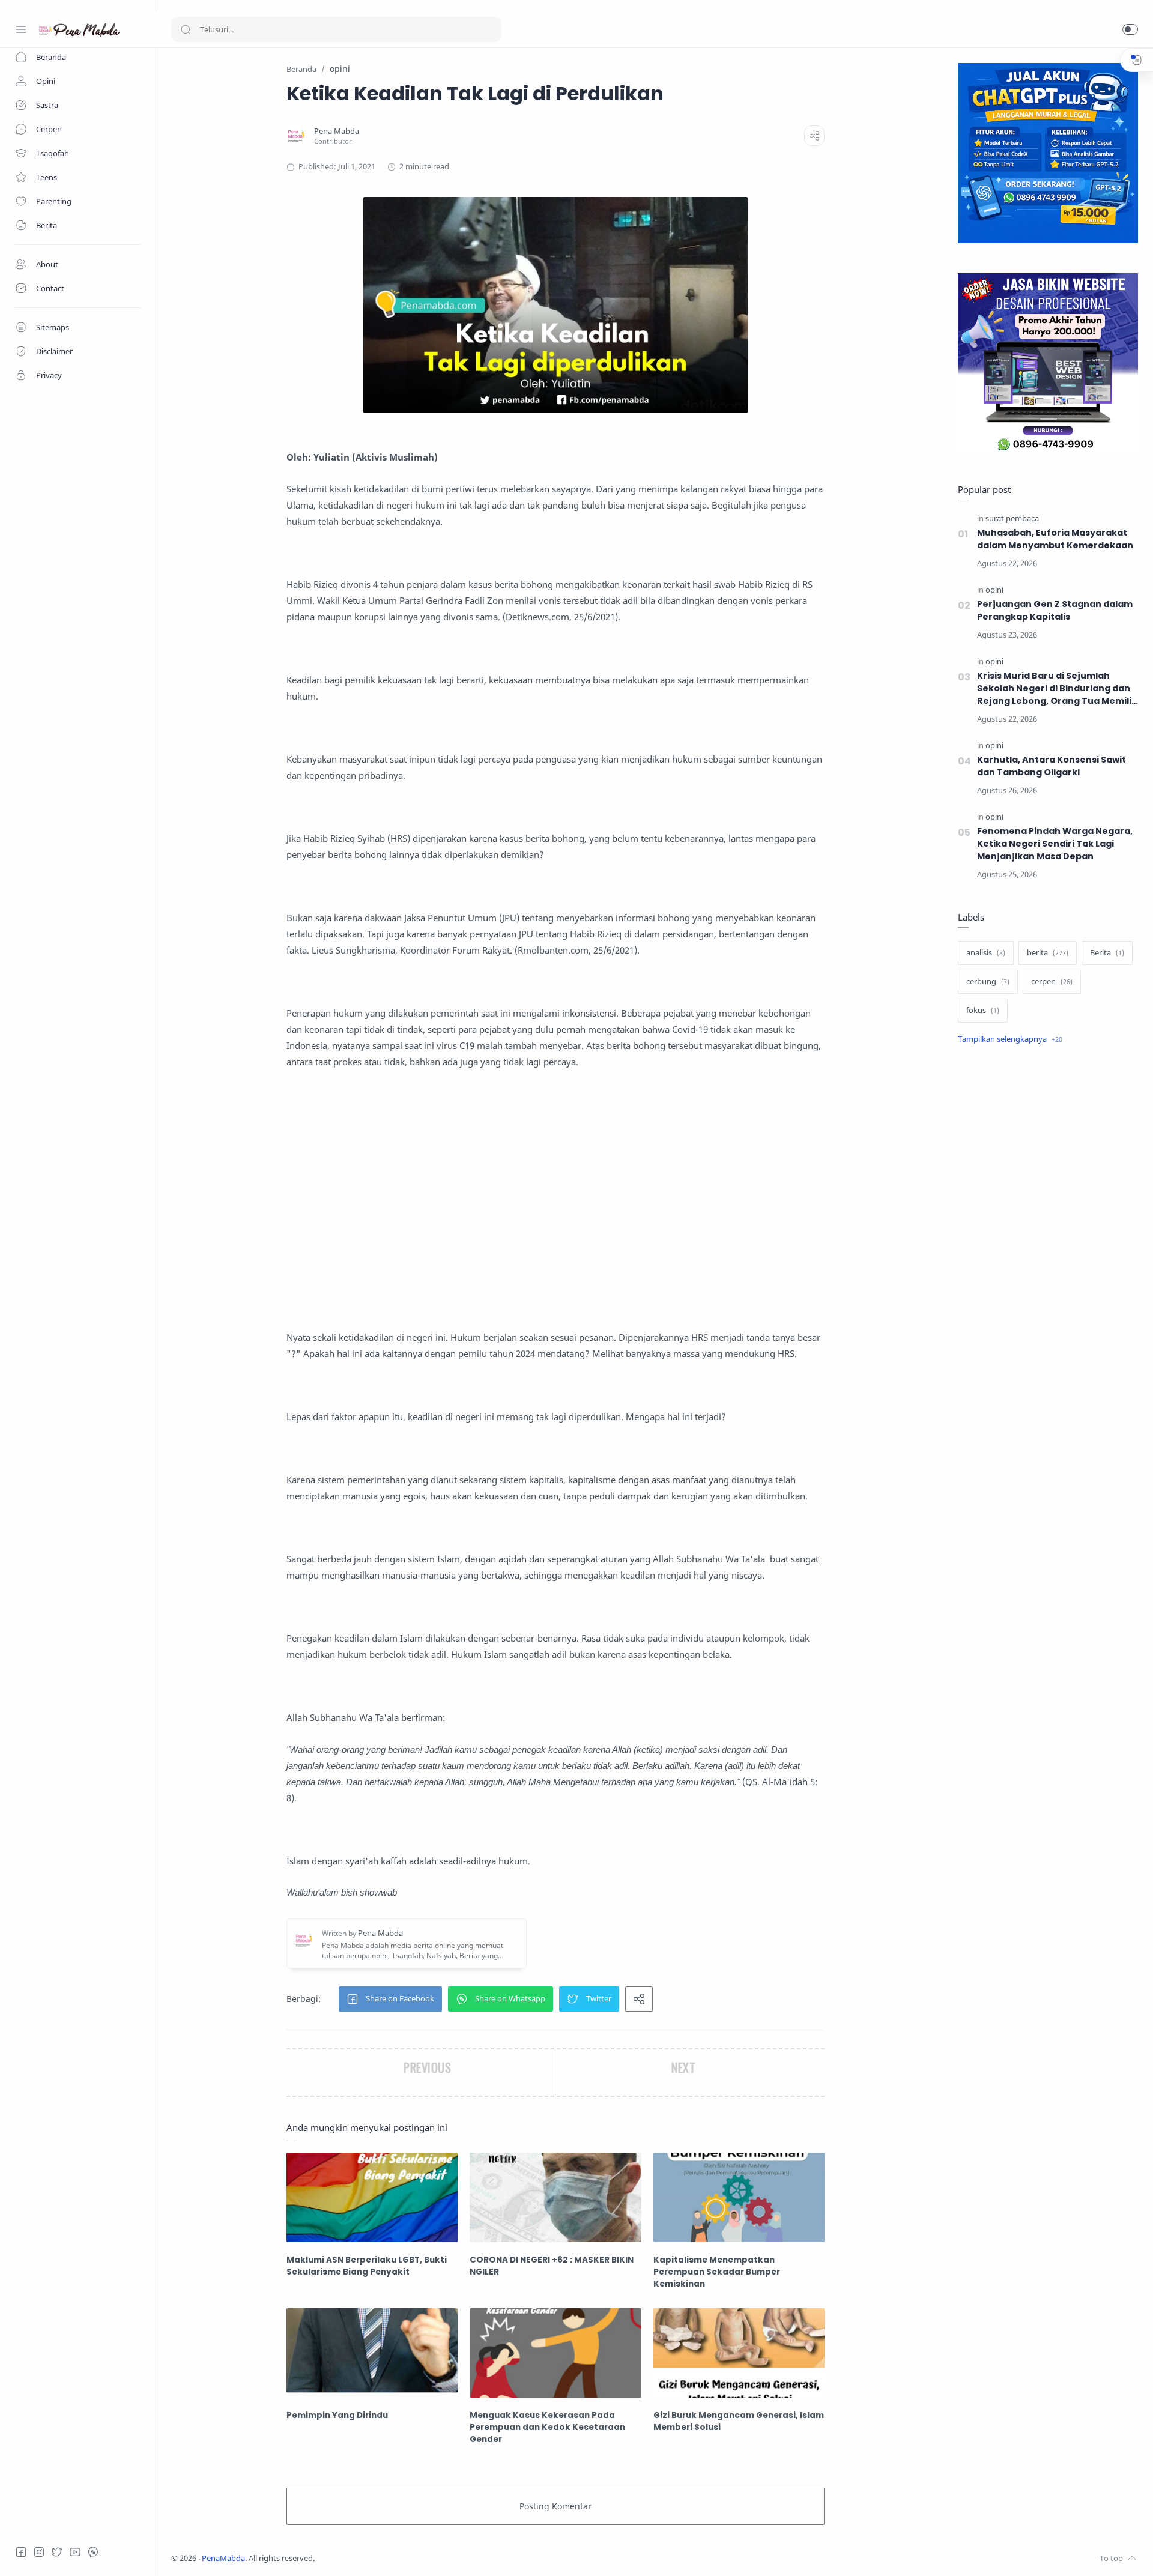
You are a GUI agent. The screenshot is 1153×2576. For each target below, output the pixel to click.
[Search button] (186, 29)
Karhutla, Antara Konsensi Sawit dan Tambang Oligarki (1052, 766)
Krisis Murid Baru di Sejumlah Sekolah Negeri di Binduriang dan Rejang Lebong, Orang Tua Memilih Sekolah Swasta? (1057, 688)
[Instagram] (39, 2552)
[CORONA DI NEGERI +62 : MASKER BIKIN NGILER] (555, 2197)
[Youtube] (75, 2552)
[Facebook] (21, 2552)
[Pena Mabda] (337, 131)
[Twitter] (57, 2552)
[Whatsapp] (93, 2552)
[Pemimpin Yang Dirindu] (372, 2353)
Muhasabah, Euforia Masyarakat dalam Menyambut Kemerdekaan (1055, 539)
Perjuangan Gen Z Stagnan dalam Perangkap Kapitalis (1055, 610)
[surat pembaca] (1012, 519)
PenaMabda (223, 2558)
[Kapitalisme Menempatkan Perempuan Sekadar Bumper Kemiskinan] (739, 2197)
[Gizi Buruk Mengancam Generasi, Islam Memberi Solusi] (739, 2353)
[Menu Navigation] (21, 29)
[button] (1130, 29)
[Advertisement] (555, 1215)
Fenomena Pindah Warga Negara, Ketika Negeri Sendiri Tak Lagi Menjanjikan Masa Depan (1055, 844)
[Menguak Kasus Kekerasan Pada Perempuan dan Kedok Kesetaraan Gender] (555, 2353)
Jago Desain (395, 2558)
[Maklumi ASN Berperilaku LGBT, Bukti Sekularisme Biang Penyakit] (372, 2197)
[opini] (994, 590)
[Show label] (1010, 1039)
